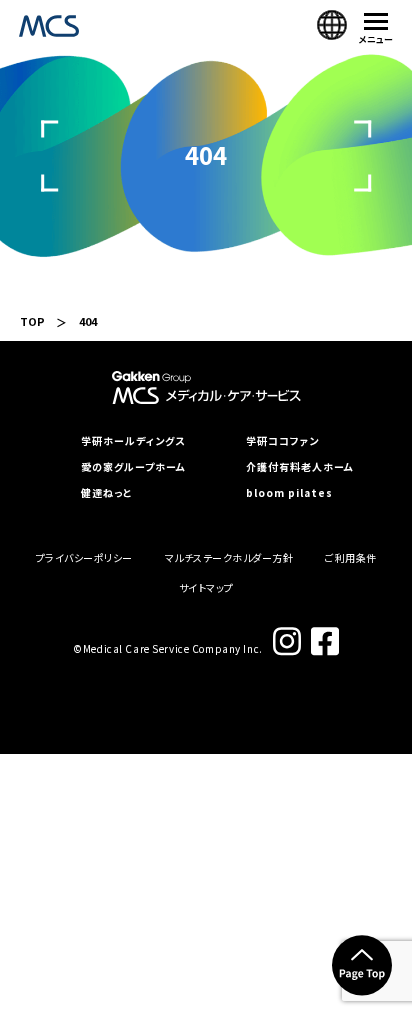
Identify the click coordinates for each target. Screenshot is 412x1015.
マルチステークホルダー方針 (229, 557)
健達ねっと (106, 493)
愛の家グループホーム (133, 467)
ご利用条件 (351, 557)
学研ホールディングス (133, 441)
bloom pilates (289, 493)
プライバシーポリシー (84, 557)
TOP (32, 321)
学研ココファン (282, 441)
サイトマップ (206, 587)
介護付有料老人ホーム (300, 467)
